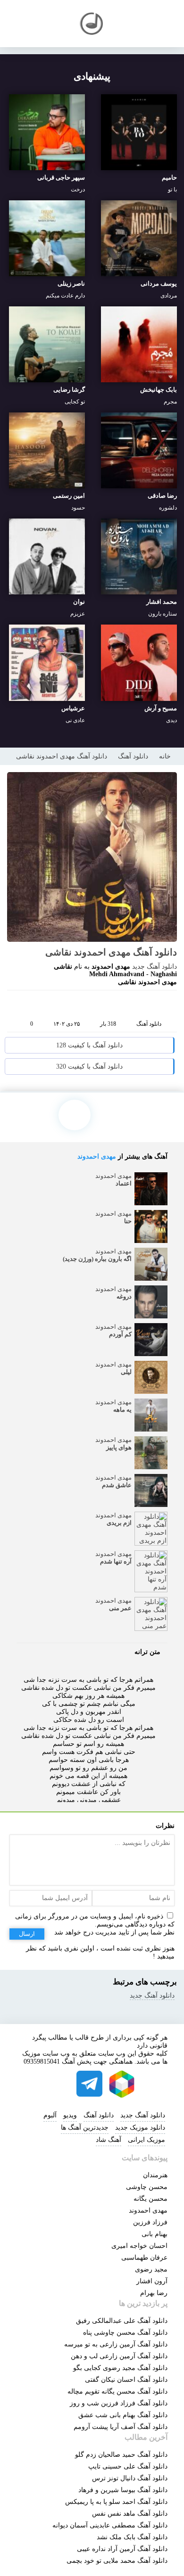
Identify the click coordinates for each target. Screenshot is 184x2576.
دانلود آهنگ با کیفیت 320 (89, 1066)
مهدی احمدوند (97, 1156)
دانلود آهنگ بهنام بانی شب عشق (123, 2415)
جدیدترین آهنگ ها (85, 2127)
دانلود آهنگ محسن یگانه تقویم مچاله (117, 2391)
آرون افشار (152, 2281)
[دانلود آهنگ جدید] (92, 24)
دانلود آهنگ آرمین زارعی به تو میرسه (116, 2344)
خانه (165, 756)
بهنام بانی (155, 2234)
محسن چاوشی (147, 2187)
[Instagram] (58, 2084)
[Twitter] (108, 1004)
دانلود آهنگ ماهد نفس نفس (130, 2514)
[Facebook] (54, 1004)
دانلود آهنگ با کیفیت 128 (89, 1045)
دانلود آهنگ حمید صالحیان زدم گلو (121, 2455)
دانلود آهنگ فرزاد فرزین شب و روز (119, 2403)
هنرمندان (155, 2175)
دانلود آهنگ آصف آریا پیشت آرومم (121, 2427)
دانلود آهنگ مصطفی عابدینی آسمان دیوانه (110, 2525)
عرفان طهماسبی (144, 2258)
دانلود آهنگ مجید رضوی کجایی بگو (120, 2368)
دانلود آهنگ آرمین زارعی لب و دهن (119, 2356)
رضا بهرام (154, 2293)
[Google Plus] (72, 1004)
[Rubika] (122, 2084)
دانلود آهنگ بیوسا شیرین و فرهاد (123, 2490)
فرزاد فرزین (150, 2222)
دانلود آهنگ (133, 756)
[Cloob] (125, 1004)
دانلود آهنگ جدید (155, 967)
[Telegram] (90, 1004)
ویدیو (70, 2115)
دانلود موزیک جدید (140, 2127)
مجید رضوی (151, 2269)
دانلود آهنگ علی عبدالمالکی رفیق (122, 2321)
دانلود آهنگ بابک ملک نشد (132, 2537)
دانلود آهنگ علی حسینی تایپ (128, 2466)
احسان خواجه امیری (139, 2246)
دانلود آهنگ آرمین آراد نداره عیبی (122, 2549)
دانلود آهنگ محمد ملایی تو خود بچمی (117, 2561)
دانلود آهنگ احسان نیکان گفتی (126, 2380)
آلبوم (50, 2115)
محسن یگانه (151, 2199)
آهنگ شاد (109, 2140)
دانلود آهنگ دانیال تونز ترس (130, 2478)
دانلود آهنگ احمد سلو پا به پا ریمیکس (116, 2502)
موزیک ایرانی (146, 2140)
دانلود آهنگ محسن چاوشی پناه (125, 2333)
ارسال (27, 1934)
